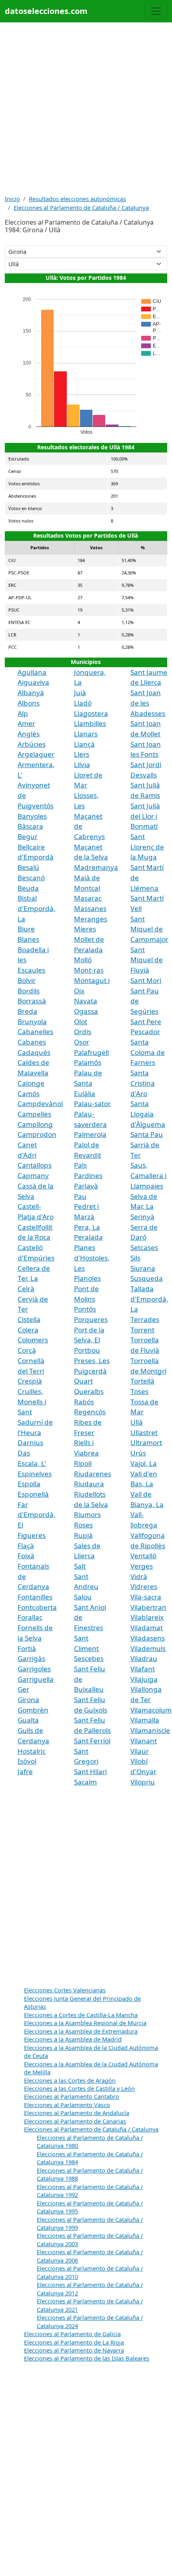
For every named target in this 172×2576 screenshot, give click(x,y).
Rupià (83, 1535)
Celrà (26, 1289)
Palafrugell (91, 1052)
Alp (23, 713)
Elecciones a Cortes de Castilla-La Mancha (81, 2015)
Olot (81, 1022)
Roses (83, 1525)
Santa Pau (147, 1134)
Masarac (88, 898)
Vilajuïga (144, 1679)
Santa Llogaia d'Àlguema (148, 1114)
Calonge (31, 1083)
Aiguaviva (33, 682)
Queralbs (89, 1391)
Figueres (32, 1535)
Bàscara (30, 826)
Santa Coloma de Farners (148, 1052)
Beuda (28, 888)
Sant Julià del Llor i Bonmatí (145, 816)
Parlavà (86, 1186)
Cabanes (32, 1042)
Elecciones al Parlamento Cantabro (72, 2096)
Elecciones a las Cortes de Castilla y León (79, 2088)
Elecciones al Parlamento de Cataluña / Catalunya (81, 207)
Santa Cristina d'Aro (143, 1083)
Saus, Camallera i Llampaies (148, 1175)
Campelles (34, 1114)
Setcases (144, 1247)
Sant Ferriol (92, 1741)
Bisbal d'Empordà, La (37, 908)
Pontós (85, 1309)
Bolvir (27, 980)
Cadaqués (34, 1052)
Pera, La (87, 1227)
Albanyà (31, 693)
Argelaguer (36, 754)
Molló (83, 960)
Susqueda (147, 1278)
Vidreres (144, 1586)
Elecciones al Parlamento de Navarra (74, 2350)
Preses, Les (92, 1361)
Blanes (28, 939)
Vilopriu (143, 1782)
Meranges (91, 919)
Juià (80, 693)
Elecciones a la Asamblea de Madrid (73, 2039)
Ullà (137, 1422)
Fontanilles (35, 1597)
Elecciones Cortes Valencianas (65, 1990)
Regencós (90, 1412)
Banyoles (32, 816)
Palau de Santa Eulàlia (88, 1083)
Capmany (33, 1175)
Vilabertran (148, 1607)
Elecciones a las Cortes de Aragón (70, 2080)
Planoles (87, 1278)
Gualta (28, 1720)
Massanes (90, 908)
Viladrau (144, 1658)
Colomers (33, 1340)
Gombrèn (33, 1710)
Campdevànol (40, 1104)
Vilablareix (147, 1617)
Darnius (30, 1443)
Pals (80, 1165)
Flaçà (26, 1546)
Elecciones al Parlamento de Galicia (72, 2334)
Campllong (35, 1124)
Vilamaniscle (150, 1730)
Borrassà (32, 1001)
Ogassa (86, 1011)
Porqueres (91, 1319)
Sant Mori (146, 980)
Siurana (143, 1268)
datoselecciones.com (46, 11)
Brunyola (32, 1022)
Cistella (29, 1319)
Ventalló (143, 1556)
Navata (86, 1001)
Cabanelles (35, 1032)
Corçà (27, 1350)
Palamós (88, 1062)
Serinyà (142, 1217)
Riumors (87, 1514)
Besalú (28, 867)
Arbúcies (32, 744)
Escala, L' (32, 1463)
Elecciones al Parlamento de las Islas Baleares (87, 2358)
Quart (83, 1381)
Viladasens (148, 1638)
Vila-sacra (146, 1597)
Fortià (27, 1648)
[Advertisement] (86, 108)
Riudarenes (93, 1474)
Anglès (29, 734)
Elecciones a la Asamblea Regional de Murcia (85, 2023)
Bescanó (31, 878)
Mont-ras (89, 970)
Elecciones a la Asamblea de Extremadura (81, 2031)
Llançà (84, 744)
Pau (80, 1196)
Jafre (25, 1771)
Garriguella (36, 1679)
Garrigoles (34, 1669)
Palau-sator (92, 1104)
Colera (28, 1330)
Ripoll (83, 1463)
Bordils (29, 991)
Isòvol (27, 1761)
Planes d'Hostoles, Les (92, 1258)
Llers (82, 754)
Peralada (88, 1237)
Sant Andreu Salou (86, 1587)
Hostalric (32, 1751)
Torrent (142, 1330)
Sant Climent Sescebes (89, 1648)
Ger (23, 1689)
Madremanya (96, 867)
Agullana (32, 672)
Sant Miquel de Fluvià (147, 960)
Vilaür (140, 1751)
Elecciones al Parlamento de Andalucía (77, 2113)
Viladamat (147, 1628)
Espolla (29, 1484)
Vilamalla (145, 1720)
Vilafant (143, 1669)
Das (24, 1453)
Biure (26, 929)
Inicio (12, 199)
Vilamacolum (151, 1710)
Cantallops (35, 1165)
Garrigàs (31, 1658)
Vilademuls (148, 1648)
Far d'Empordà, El (37, 1515)
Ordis (83, 1032)
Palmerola (90, 1134)
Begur (28, 836)
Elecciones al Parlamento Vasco (67, 2105)
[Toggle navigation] (156, 11)
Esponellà (33, 1494)
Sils (135, 1258)
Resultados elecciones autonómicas (77, 199)
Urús (138, 1453)
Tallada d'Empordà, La (149, 1299)
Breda (27, 1011)
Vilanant (144, 1741)
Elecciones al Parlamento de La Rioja (74, 2342)
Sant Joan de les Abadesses (148, 703)
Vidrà (139, 1576)
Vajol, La (144, 1463)
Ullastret (144, 1433)
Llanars (86, 734)
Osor (82, 1042)
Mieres (85, 929)
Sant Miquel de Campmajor (149, 929)
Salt (80, 1566)
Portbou (87, 1350)
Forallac (30, 1617)
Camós (29, 1094)
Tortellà (142, 1381)
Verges (142, 1566)
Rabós (84, 1402)
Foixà (26, 1556)
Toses (139, 1391)
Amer (26, 723)
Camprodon (37, 1134)
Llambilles (90, 723)
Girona (28, 1700)
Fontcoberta (37, 1607)
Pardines (88, 1175)
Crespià (30, 1381)
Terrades (145, 1319)
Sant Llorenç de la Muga (147, 847)
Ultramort (146, 1443)
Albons (29, 703)
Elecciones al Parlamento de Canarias (75, 2121)
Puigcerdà (90, 1371)
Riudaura (89, 1484)
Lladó (83, 703)
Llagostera (91, 713)
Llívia (82, 765)
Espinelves (35, 1474)
